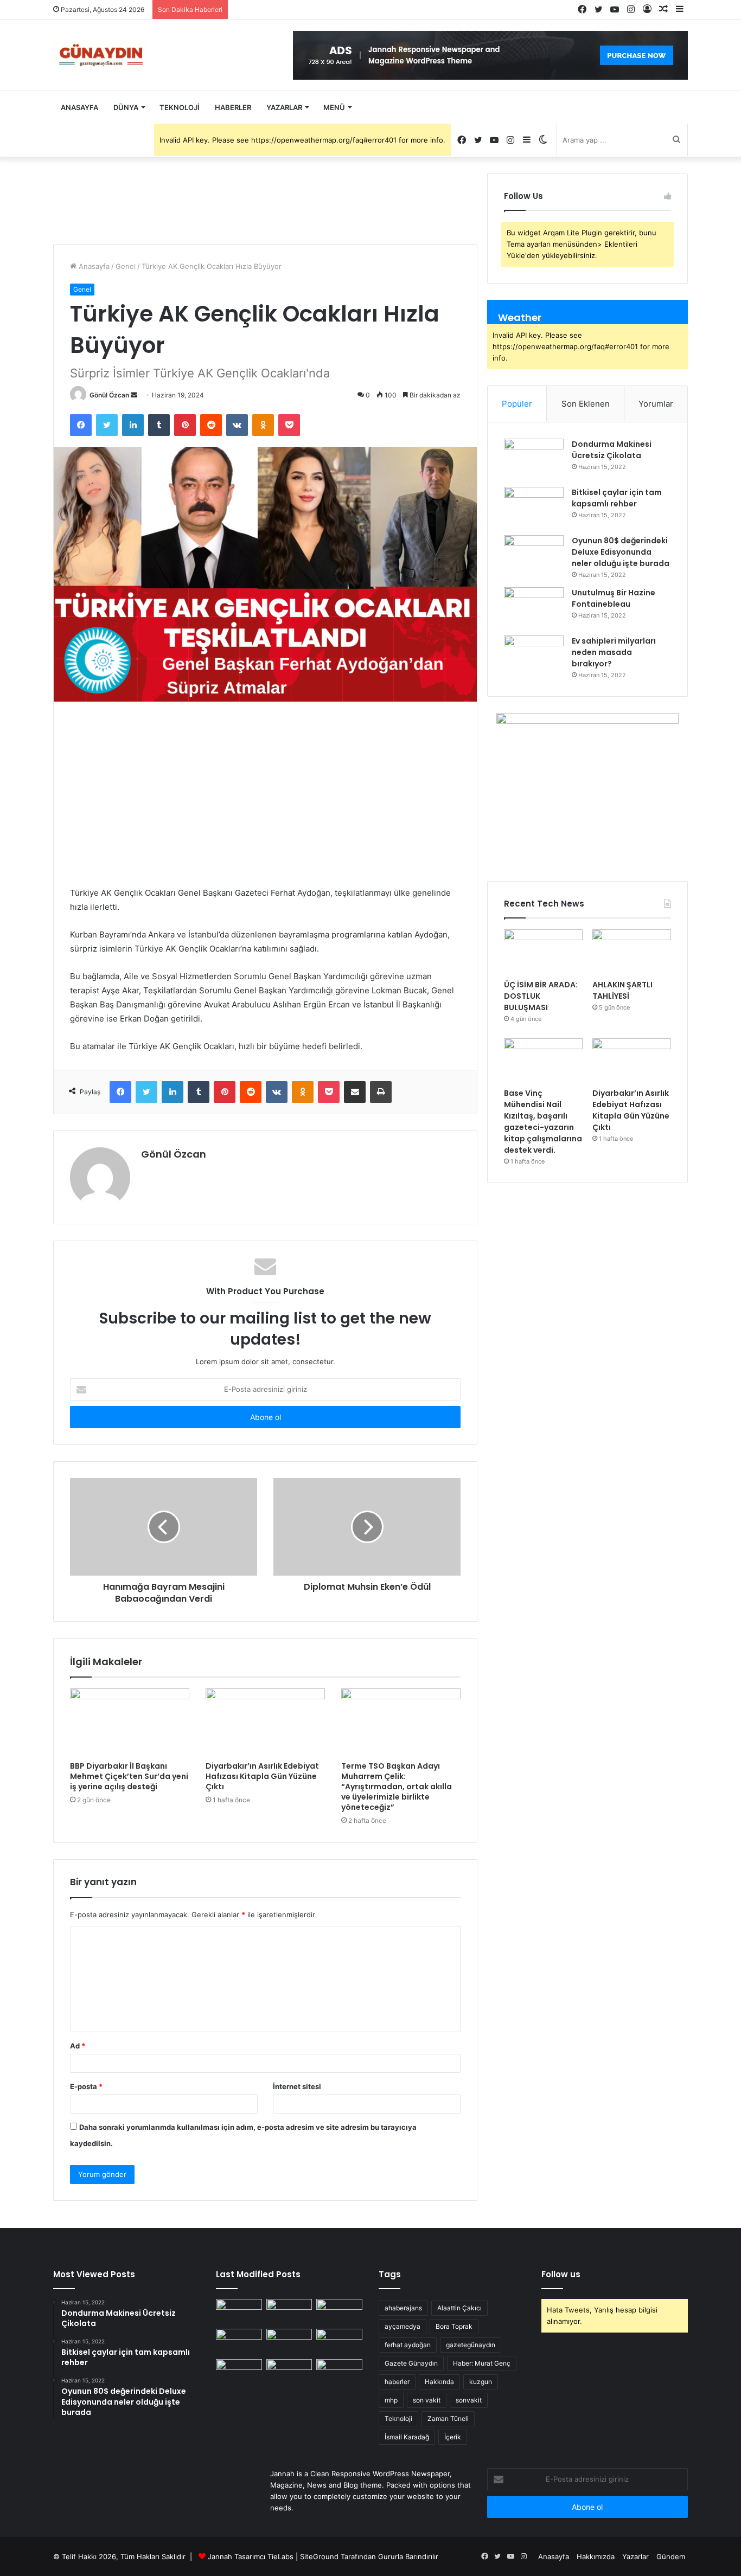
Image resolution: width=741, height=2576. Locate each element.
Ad (78, 2046)
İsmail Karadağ (407, 2437)
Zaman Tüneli (448, 2418)
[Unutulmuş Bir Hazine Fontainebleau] (534, 608)
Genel (126, 266)
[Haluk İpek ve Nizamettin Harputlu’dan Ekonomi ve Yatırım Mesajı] (239, 2372)
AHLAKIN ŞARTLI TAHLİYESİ (622, 990)
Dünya (126, 107)
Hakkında (439, 2382)
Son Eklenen (586, 404)
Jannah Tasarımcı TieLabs (251, 2556)
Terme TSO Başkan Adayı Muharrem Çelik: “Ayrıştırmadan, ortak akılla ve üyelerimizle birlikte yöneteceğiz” (397, 1787)
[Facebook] (81, 425)
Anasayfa (79, 107)
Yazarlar (284, 107)
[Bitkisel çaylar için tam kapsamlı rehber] (534, 507)
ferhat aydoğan (408, 2345)
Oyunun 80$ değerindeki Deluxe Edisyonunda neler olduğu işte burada (621, 552)
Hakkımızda (596, 2556)
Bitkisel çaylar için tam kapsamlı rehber (617, 498)
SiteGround (319, 2556)
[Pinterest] (185, 425)
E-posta (86, 2086)
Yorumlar (656, 404)
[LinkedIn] (133, 425)
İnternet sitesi (297, 2086)
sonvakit (469, 2400)
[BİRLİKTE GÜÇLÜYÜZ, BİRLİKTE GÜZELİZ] (339, 2372)
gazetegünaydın (471, 2345)
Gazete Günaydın (411, 2363)
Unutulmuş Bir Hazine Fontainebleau (614, 598)
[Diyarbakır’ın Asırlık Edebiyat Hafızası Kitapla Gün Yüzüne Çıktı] (265, 1722)
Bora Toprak (454, 2326)
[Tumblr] (159, 425)
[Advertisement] (265, 794)
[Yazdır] (381, 1092)
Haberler (233, 107)
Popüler (517, 404)
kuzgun (481, 2382)
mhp (391, 2400)
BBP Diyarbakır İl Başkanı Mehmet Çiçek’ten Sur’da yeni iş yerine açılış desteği (129, 1776)
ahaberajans (403, 2308)
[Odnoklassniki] (263, 425)
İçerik (453, 2437)
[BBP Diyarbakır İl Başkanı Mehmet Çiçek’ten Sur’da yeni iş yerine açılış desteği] (130, 1722)
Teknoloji (180, 107)
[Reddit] (211, 425)
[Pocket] (289, 425)
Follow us (561, 2274)
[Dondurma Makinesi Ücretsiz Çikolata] (534, 459)
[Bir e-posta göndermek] (134, 395)
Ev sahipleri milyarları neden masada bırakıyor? (614, 652)
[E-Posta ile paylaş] (355, 1092)
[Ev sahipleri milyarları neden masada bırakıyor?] (534, 656)
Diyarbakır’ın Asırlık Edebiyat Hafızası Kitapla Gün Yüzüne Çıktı (262, 1776)
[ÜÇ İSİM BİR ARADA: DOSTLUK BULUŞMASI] (543, 952)
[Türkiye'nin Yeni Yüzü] (100, 55)
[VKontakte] (237, 425)
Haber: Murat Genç (482, 2363)
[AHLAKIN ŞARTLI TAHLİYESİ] (632, 952)
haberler (397, 2382)
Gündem (671, 2556)
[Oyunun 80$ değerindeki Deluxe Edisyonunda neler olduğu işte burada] (534, 555)
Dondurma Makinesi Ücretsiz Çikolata (612, 450)
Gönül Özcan (109, 395)
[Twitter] (107, 425)
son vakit (427, 2400)
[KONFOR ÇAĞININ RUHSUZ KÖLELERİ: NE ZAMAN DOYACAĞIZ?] (339, 2342)
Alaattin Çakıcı (459, 2308)
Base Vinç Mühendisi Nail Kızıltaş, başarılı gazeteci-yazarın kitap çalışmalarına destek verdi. (543, 1122)
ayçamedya (403, 2326)
